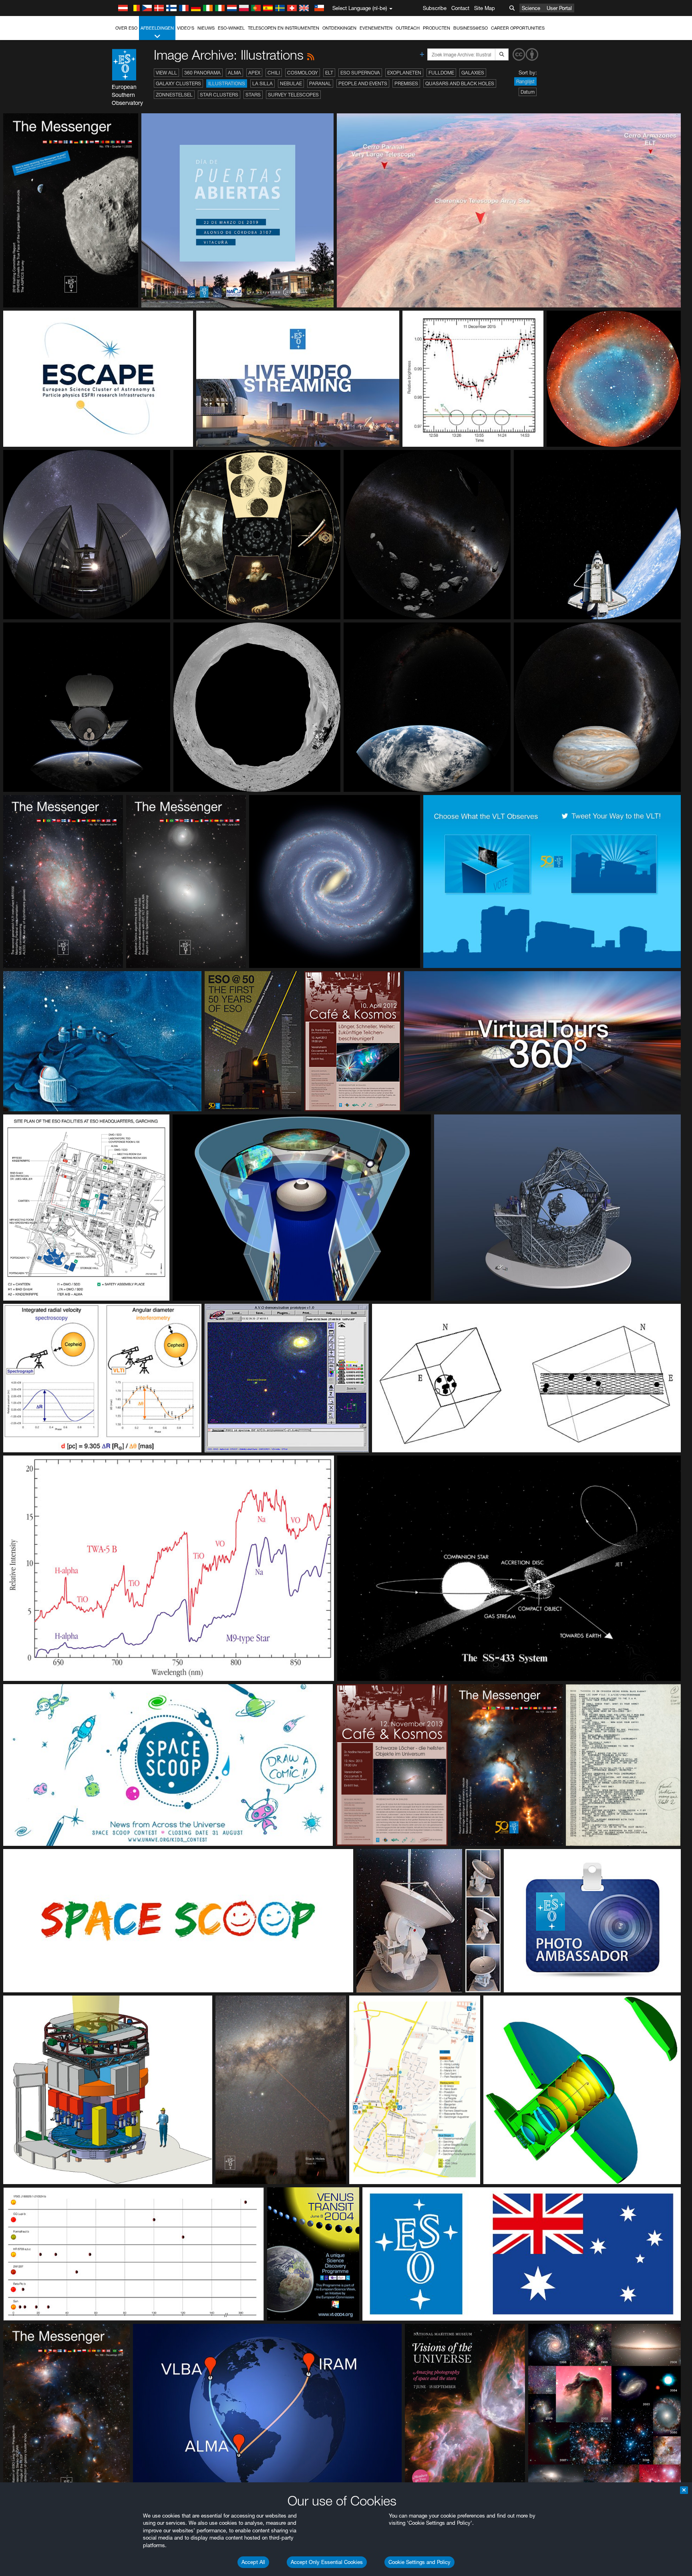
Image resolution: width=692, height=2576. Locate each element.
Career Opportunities (518, 28)
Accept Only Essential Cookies (327, 2562)
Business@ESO (471, 28)
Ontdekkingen (339, 28)
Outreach (408, 28)
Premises (406, 83)
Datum (528, 92)
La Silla (263, 83)
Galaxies (473, 73)
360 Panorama (202, 73)
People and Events (363, 83)
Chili (274, 73)
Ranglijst (525, 81)
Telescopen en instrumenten (284, 28)
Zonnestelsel (174, 95)
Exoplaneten (404, 73)
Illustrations (227, 83)
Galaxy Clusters (178, 83)
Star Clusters (219, 95)
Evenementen (376, 28)
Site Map (485, 8)
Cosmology (303, 73)
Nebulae (291, 83)
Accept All (253, 2562)
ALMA (234, 73)
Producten (437, 28)
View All (166, 73)
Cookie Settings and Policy (419, 2562)
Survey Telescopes (293, 95)
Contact (460, 8)
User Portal (559, 8)
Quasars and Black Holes (460, 83)
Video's (186, 28)
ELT (329, 73)
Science (531, 8)
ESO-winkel (231, 28)
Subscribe (435, 8)
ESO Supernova (360, 73)
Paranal (320, 83)
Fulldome (441, 73)
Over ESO (126, 28)
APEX (254, 73)
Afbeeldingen (157, 28)
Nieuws (206, 28)
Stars (253, 95)
